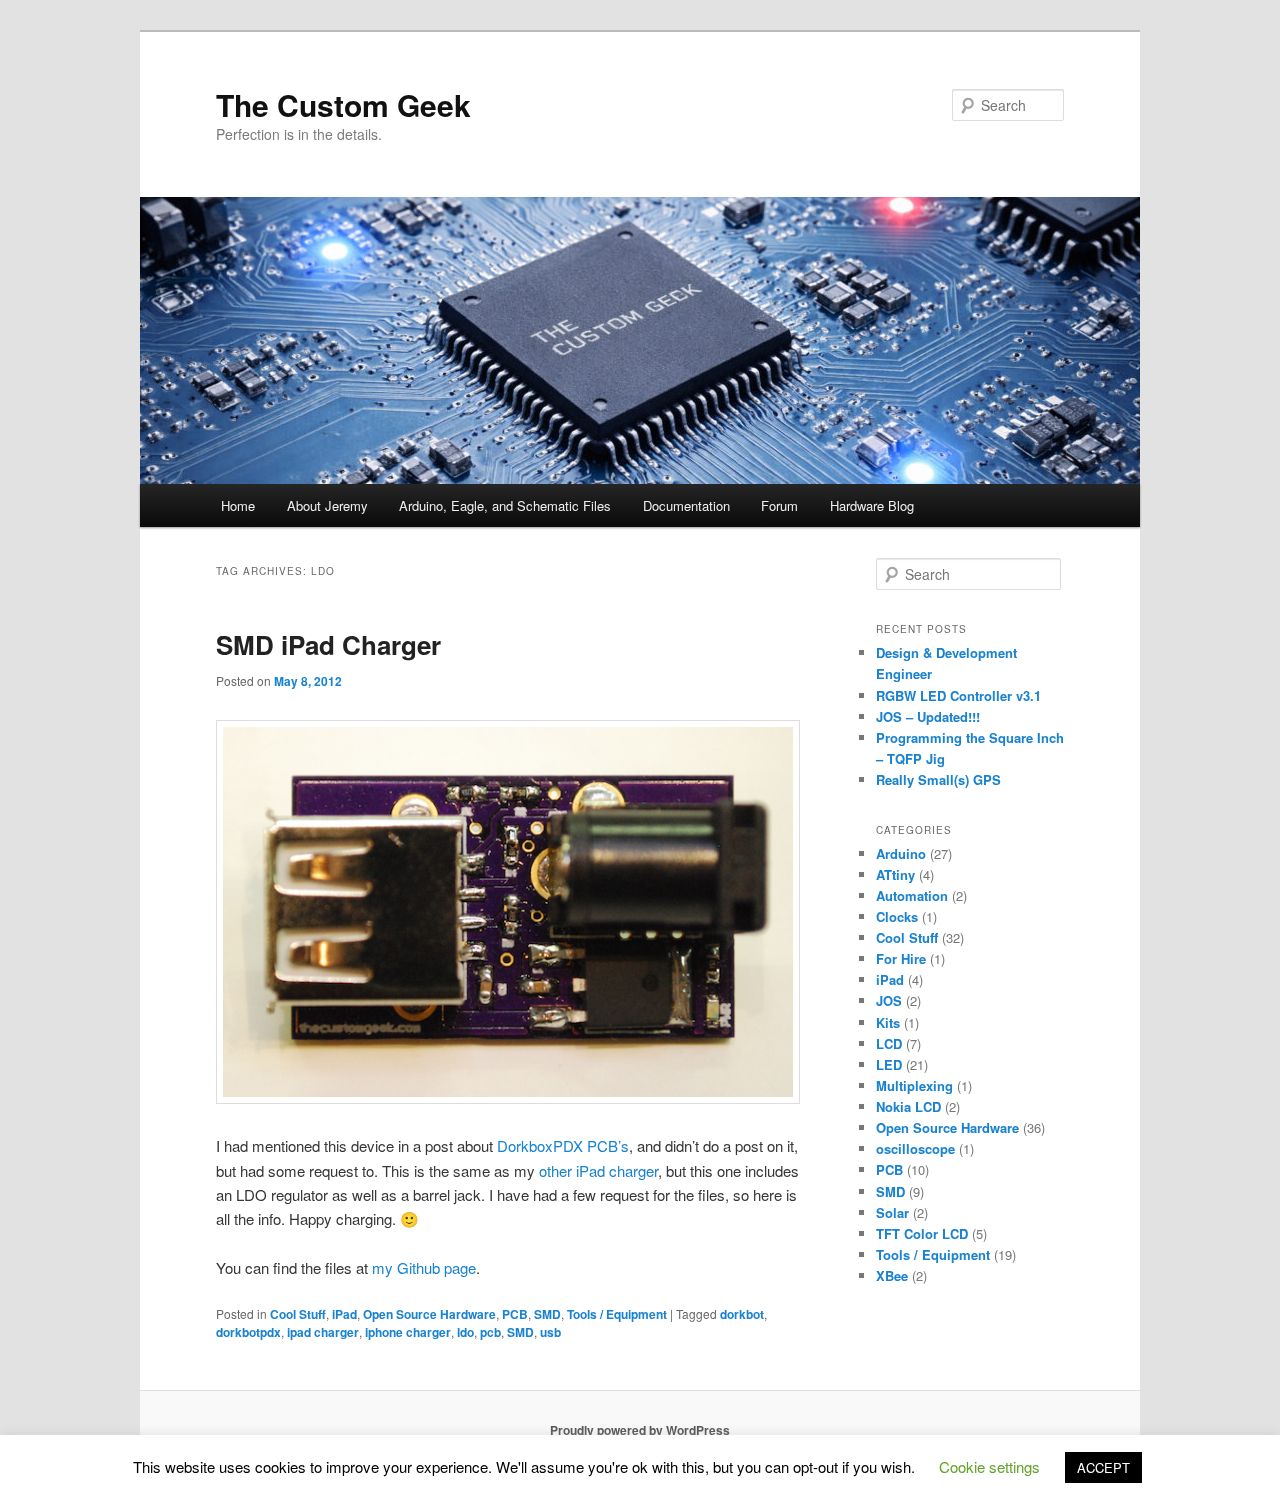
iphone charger (408, 1332)
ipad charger (323, 1332)
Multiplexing (914, 1085)
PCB (515, 1314)
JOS (889, 1000)
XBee (892, 1275)
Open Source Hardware (429, 1314)
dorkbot (742, 1314)
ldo (465, 1332)
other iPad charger (598, 1170)
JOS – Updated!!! (928, 716)
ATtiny (895, 874)
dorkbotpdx (248, 1332)
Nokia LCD (908, 1106)
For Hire (901, 958)
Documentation (686, 505)
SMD (547, 1314)
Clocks (897, 916)
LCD (889, 1043)
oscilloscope (915, 1148)
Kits (888, 1022)
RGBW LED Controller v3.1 (958, 695)
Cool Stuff (298, 1314)
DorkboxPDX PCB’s (563, 1145)
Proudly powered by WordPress (640, 1430)
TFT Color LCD (922, 1233)
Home (238, 505)
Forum (779, 505)
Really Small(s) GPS (938, 779)
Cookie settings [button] (989, 1466)
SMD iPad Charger (328, 644)
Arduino (901, 853)
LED (889, 1064)
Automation (912, 895)
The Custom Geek (343, 104)
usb (550, 1332)
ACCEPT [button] (1103, 1467)
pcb (490, 1332)
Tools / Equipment (617, 1314)
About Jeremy (327, 505)
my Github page (424, 1267)
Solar (892, 1212)
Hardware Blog (872, 505)
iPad (344, 1314)
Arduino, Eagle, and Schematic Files (505, 505)
